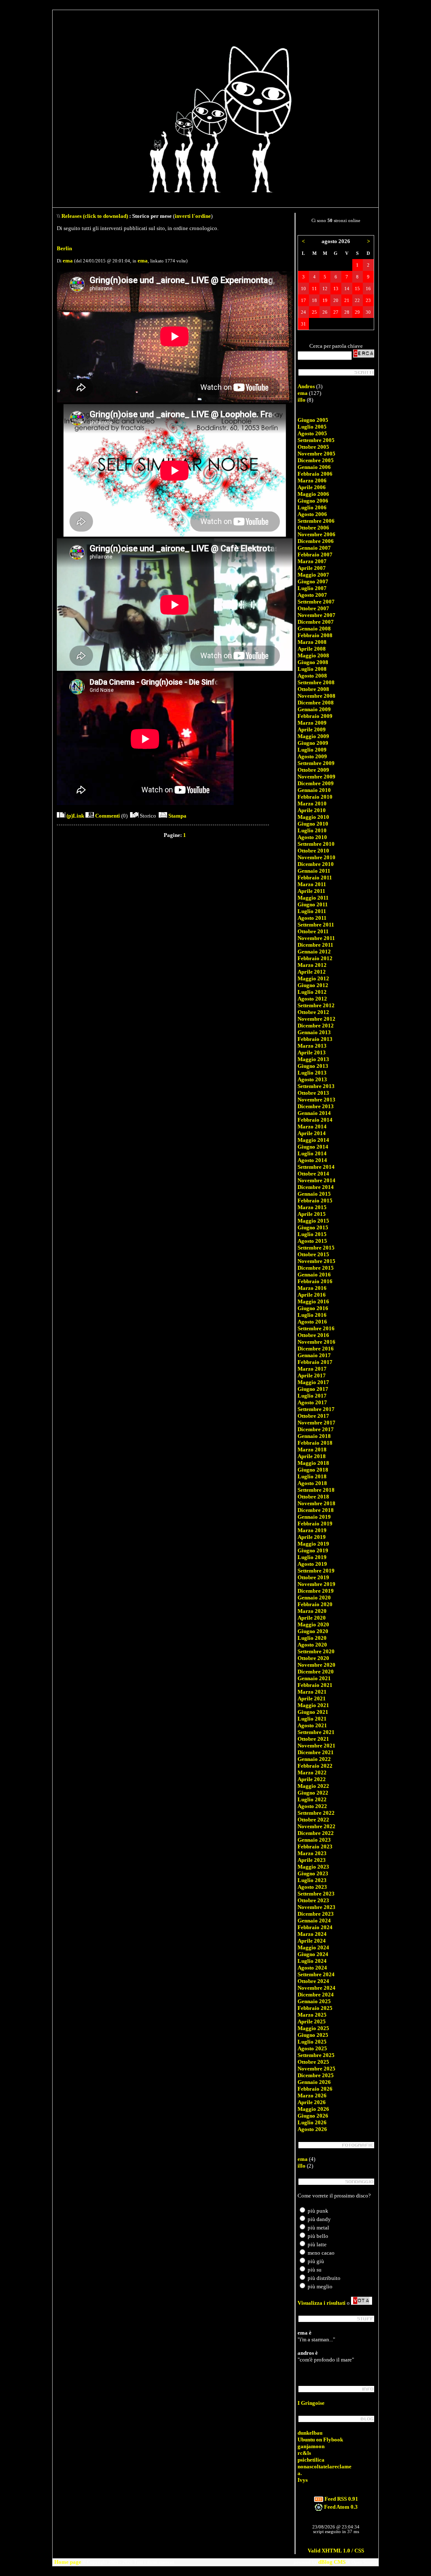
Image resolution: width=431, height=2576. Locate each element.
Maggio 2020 (313, 1624)
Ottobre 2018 (313, 1497)
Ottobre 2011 (313, 931)
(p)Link (75, 816)
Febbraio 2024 (315, 1927)
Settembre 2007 (316, 602)
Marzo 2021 (312, 1692)
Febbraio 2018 (315, 1443)
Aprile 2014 (312, 1133)
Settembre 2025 (316, 2055)
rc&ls (304, 2453)
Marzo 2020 (312, 1611)
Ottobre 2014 (313, 1174)
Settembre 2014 (316, 1167)
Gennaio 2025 (314, 2001)
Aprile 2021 (312, 1698)
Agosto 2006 (312, 514)
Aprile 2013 (312, 1052)
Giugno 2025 (313, 2035)
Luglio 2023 (312, 1880)
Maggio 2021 (313, 1705)
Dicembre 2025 (316, 2075)
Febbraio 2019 (315, 1524)
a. (300, 2473)
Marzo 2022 (312, 1772)
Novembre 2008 (317, 696)
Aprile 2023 (312, 1860)
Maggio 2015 (313, 1221)
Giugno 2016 (313, 1308)
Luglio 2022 (312, 1799)
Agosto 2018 (312, 1483)
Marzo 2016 (312, 1288)
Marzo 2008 (312, 642)
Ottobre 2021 (313, 1739)
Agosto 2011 (312, 918)
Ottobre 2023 (313, 1900)
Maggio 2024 (313, 1947)
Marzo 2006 (312, 481)
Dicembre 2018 (316, 1510)
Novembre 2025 (317, 2069)
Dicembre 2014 (316, 1187)
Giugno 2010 (313, 824)
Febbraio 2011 (315, 878)
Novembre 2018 (317, 1503)
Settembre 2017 (316, 1409)
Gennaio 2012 (314, 952)
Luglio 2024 (312, 1961)
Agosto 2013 (312, 1079)
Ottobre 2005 (313, 447)
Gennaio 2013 (314, 1032)
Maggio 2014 (313, 1140)
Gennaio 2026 (314, 2082)
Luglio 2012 (312, 992)
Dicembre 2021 (316, 1752)
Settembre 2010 (316, 844)
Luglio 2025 (312, 2042)
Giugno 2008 (313, 662)
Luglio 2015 (312, 1234)
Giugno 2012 (313, 985)
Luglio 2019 (312, 1557)
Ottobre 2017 (313, 1416)
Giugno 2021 (313, 1712)
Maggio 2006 (313, 494)
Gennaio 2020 (314, 1598)
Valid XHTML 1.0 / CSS (336, 2551)
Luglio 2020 (312, 1638)
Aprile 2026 (312, 2102)
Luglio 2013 (312, 1073)
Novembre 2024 (317, 1988)
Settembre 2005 (316, 440)
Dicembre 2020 (316, 1672)
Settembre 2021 (316, 1732)
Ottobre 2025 (313, 2062)
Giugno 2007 (313, 581)
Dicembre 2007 (316, 622)
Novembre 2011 (316, 938)
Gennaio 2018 (314, 1436)
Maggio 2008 (313, 655)
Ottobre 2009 (313, 770)
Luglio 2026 (312, 2122)
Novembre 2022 (317, 1826)
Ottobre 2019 (313, 1577)
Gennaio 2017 (314, 1355)
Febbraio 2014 (315, 1120)
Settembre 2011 (316, 925)
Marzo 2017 (312, 1369)
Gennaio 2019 (314, 1517)
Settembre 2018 (316, 1490)
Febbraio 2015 (315, 1201)
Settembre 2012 (316, 1005)
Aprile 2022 (312, 1779)
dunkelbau (310, 2433)
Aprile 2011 (311, 891)
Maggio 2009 (313, 736)
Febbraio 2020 (315, 1604)
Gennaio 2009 (314, 709)
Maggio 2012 (313, 978)
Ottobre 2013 (313, 1093)
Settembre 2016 (316, 1328)
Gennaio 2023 (314, 1840)
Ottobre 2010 (313, 851)
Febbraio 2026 (315, 2089)
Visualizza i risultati (322, 2303)
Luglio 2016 (312, 1315)
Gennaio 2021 (314, 1678)
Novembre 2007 (317, 615)
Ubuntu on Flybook (320, 2440)
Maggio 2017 (313, 1382)
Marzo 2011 (312, 884)
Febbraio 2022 (315, 1766)
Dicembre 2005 (316, 460)
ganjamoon (311, 2446)
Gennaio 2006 (314, 467)
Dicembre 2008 (316, 703)
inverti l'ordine (193, 216)
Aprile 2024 (312, 1941)
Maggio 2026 (313, 2109)
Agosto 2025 (312, 2048)
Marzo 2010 (312, 804)
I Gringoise (311, 2403)
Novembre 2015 (317, 1261)
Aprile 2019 (312, 1537)
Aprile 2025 (312, 2021)
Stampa (177, 816)
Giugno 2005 (313, 420)
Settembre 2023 (316, 1894)
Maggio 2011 (313, 898)
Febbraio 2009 (315, 716)
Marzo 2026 (312, 2095)
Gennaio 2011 (314, 871)
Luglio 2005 (312, 427)
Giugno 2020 (313, 1631)
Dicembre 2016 (316, 1349)
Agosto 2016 (312, 1322)
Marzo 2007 (312, 561)
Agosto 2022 (312, 1806)
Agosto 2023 (312, 1887)
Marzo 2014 (312, 1127)
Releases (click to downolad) (95, 216)
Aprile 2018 (312, 1456)
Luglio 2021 (312, 1719)
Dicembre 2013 (316, 1106)
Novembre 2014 (317, 1180)
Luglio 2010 (312, 830)
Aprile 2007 (312, 568)
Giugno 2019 (313, 1550)
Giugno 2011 (313, 904)
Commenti (107, 816)
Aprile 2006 (312, 487)
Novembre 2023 (317, 1907)
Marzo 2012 (312, 965)
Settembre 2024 (316, 1974)
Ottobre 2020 (313, 1658)
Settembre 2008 (316, 682)
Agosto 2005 (312, 433)
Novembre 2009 (317, 777)
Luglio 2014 (312, 1153)
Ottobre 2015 (313, 1254)
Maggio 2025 (313, 2028)
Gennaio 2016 (314, 1275)
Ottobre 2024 (313, 1981)
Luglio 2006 (312, 507)
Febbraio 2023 (315, 1847)
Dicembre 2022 (316, 1833)
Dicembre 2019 (316, 1591)
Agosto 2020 (312, 1645)
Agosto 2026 (312, 2129)
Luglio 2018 (312, 1476)
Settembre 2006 (316, 521)
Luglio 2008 (312, 669)
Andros (306, 386)
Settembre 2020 (316, 1651)
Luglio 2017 (312, 1396)
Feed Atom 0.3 (340, 2507)
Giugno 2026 (313, 2116)
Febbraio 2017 (315, 1362)
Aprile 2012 (312, 972)
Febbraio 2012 (315, 958)
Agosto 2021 (312, 1725)
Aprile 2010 (312, 810)
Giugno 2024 (313, 1954)
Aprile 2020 (312, 1618)
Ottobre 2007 (313, 608)
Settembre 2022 (316, 1813)
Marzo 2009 (312, 723)
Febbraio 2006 (315, 474)
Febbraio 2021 (315, 1685)
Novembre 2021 (317, 1746)
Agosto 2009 (312, 756)
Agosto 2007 (312, 595)
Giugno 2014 (313, 1147)
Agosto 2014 (312, 1160)
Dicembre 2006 (316, 541)
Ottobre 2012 (313, 1012)
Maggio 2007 (313, 575)
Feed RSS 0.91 (341, 2499)
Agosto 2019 (312, 1564)
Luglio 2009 (312, 750)
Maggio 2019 (313, 1544)
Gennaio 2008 (314, 629)
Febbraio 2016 (315, 1281)
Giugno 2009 (313, 743)
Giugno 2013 (313, 1066)
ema (68, 261)
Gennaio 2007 (314, 548)
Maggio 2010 (313, 817)
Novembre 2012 (317, 1019)
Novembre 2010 (317, 857)
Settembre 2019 (316, 1571)
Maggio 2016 (313, 1301)
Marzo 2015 (312, 1207)
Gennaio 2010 (314, 790)
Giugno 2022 (313, 1793)
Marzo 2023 (312, 1853)
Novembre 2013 (317, 1100)
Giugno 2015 (313, 1227)
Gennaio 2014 (314, 1113)
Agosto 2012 (312, 999)
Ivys (303, 2480)
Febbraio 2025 (315, 2008)
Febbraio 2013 (315, 1039)
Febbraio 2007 (315, 555)
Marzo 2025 (312, 2015)
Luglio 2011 (312, 911)
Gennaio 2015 (314, 1194)
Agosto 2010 (312, 837)
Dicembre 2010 (316, 864)
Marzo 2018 (312, 1449)
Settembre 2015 (316, 1248)
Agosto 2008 (312, 676)
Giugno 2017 (313, 1389)
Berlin (64, 248)
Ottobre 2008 (313, 689)
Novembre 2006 (317, 534)
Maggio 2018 (313, 1463)
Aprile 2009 (312, 729)
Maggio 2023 (313, 1867)
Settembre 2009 (316, 763)
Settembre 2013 (316, 1086)
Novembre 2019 (317, 1584)
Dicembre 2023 (316, 1914)
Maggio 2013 (313, 1059)
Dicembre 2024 (316, 1995)
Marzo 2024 (312, 1934)
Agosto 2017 (312, 1402)
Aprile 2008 (312, 649)
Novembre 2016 (317, 1342)
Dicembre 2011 (315, 945)
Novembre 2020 (317, 1665)
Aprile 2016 (312, 1295)
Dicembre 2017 (316, 1429)
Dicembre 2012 (316, 1026)
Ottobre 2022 (313, 1820)
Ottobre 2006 (313, 528)
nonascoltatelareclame (325, 2466)
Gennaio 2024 (314, 1921)
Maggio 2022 (313, 1786)
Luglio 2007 (312, 588)
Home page (68, 2562)
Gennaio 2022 (314, 1759)
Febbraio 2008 (315, 635)
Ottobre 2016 (313, 1335)
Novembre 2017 (317, 1423)
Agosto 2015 (312, 1241)
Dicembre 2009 (316, 783)
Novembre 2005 (317, 454)
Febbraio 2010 (315, 797)
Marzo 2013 (312, 1046)
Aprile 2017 (312, 1375)
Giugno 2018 (313, 1470)
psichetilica (311, 2460)
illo (302, 400)
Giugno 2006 (313, 501)
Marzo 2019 (312, 1530)
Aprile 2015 (312, 1214)
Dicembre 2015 (316, 1268)
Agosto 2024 (312, 1968)
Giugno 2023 (313, 1873)
